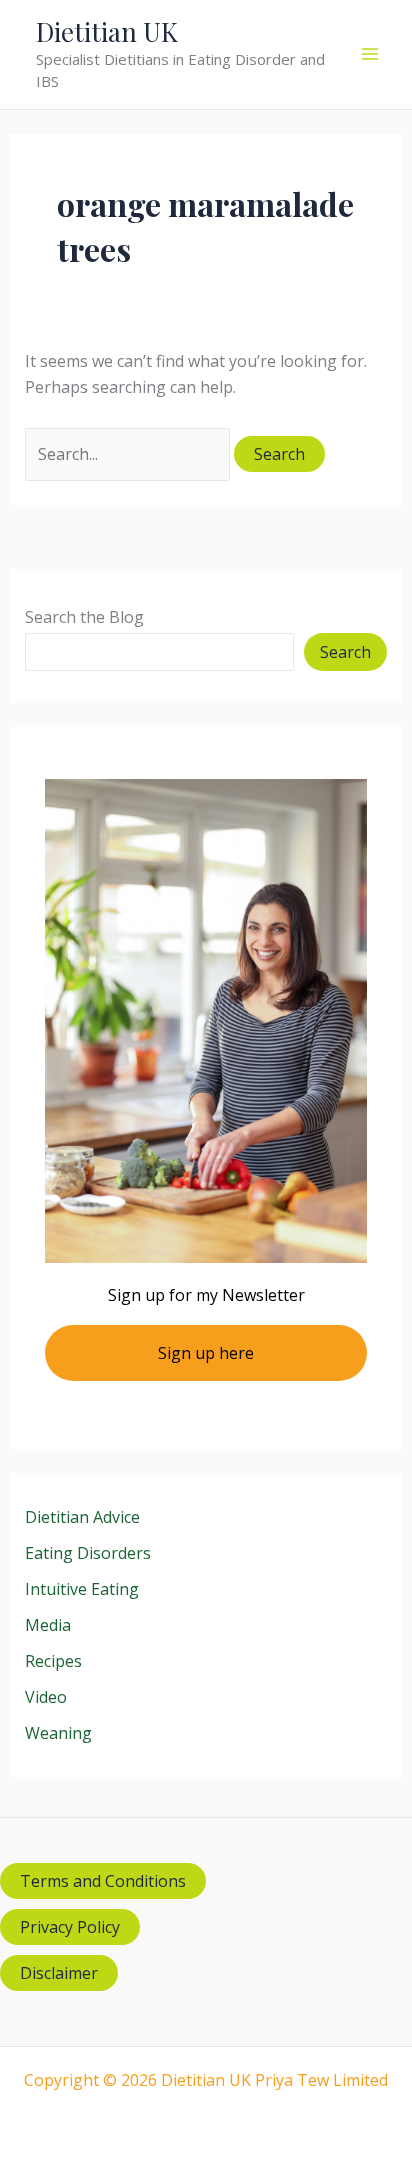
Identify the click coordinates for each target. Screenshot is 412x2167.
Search (345, 652)
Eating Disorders (88, 1553)
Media (48, 1625)
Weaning (58, 1733)
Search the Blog (84, 617)
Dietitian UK (107, 31)
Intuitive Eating (82, 1589)
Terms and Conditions (103, 1881)
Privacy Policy (70, 1927)
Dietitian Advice (82, 1517)
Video (46, 1697)
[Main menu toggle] (370, 54)
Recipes (53, 1661)
